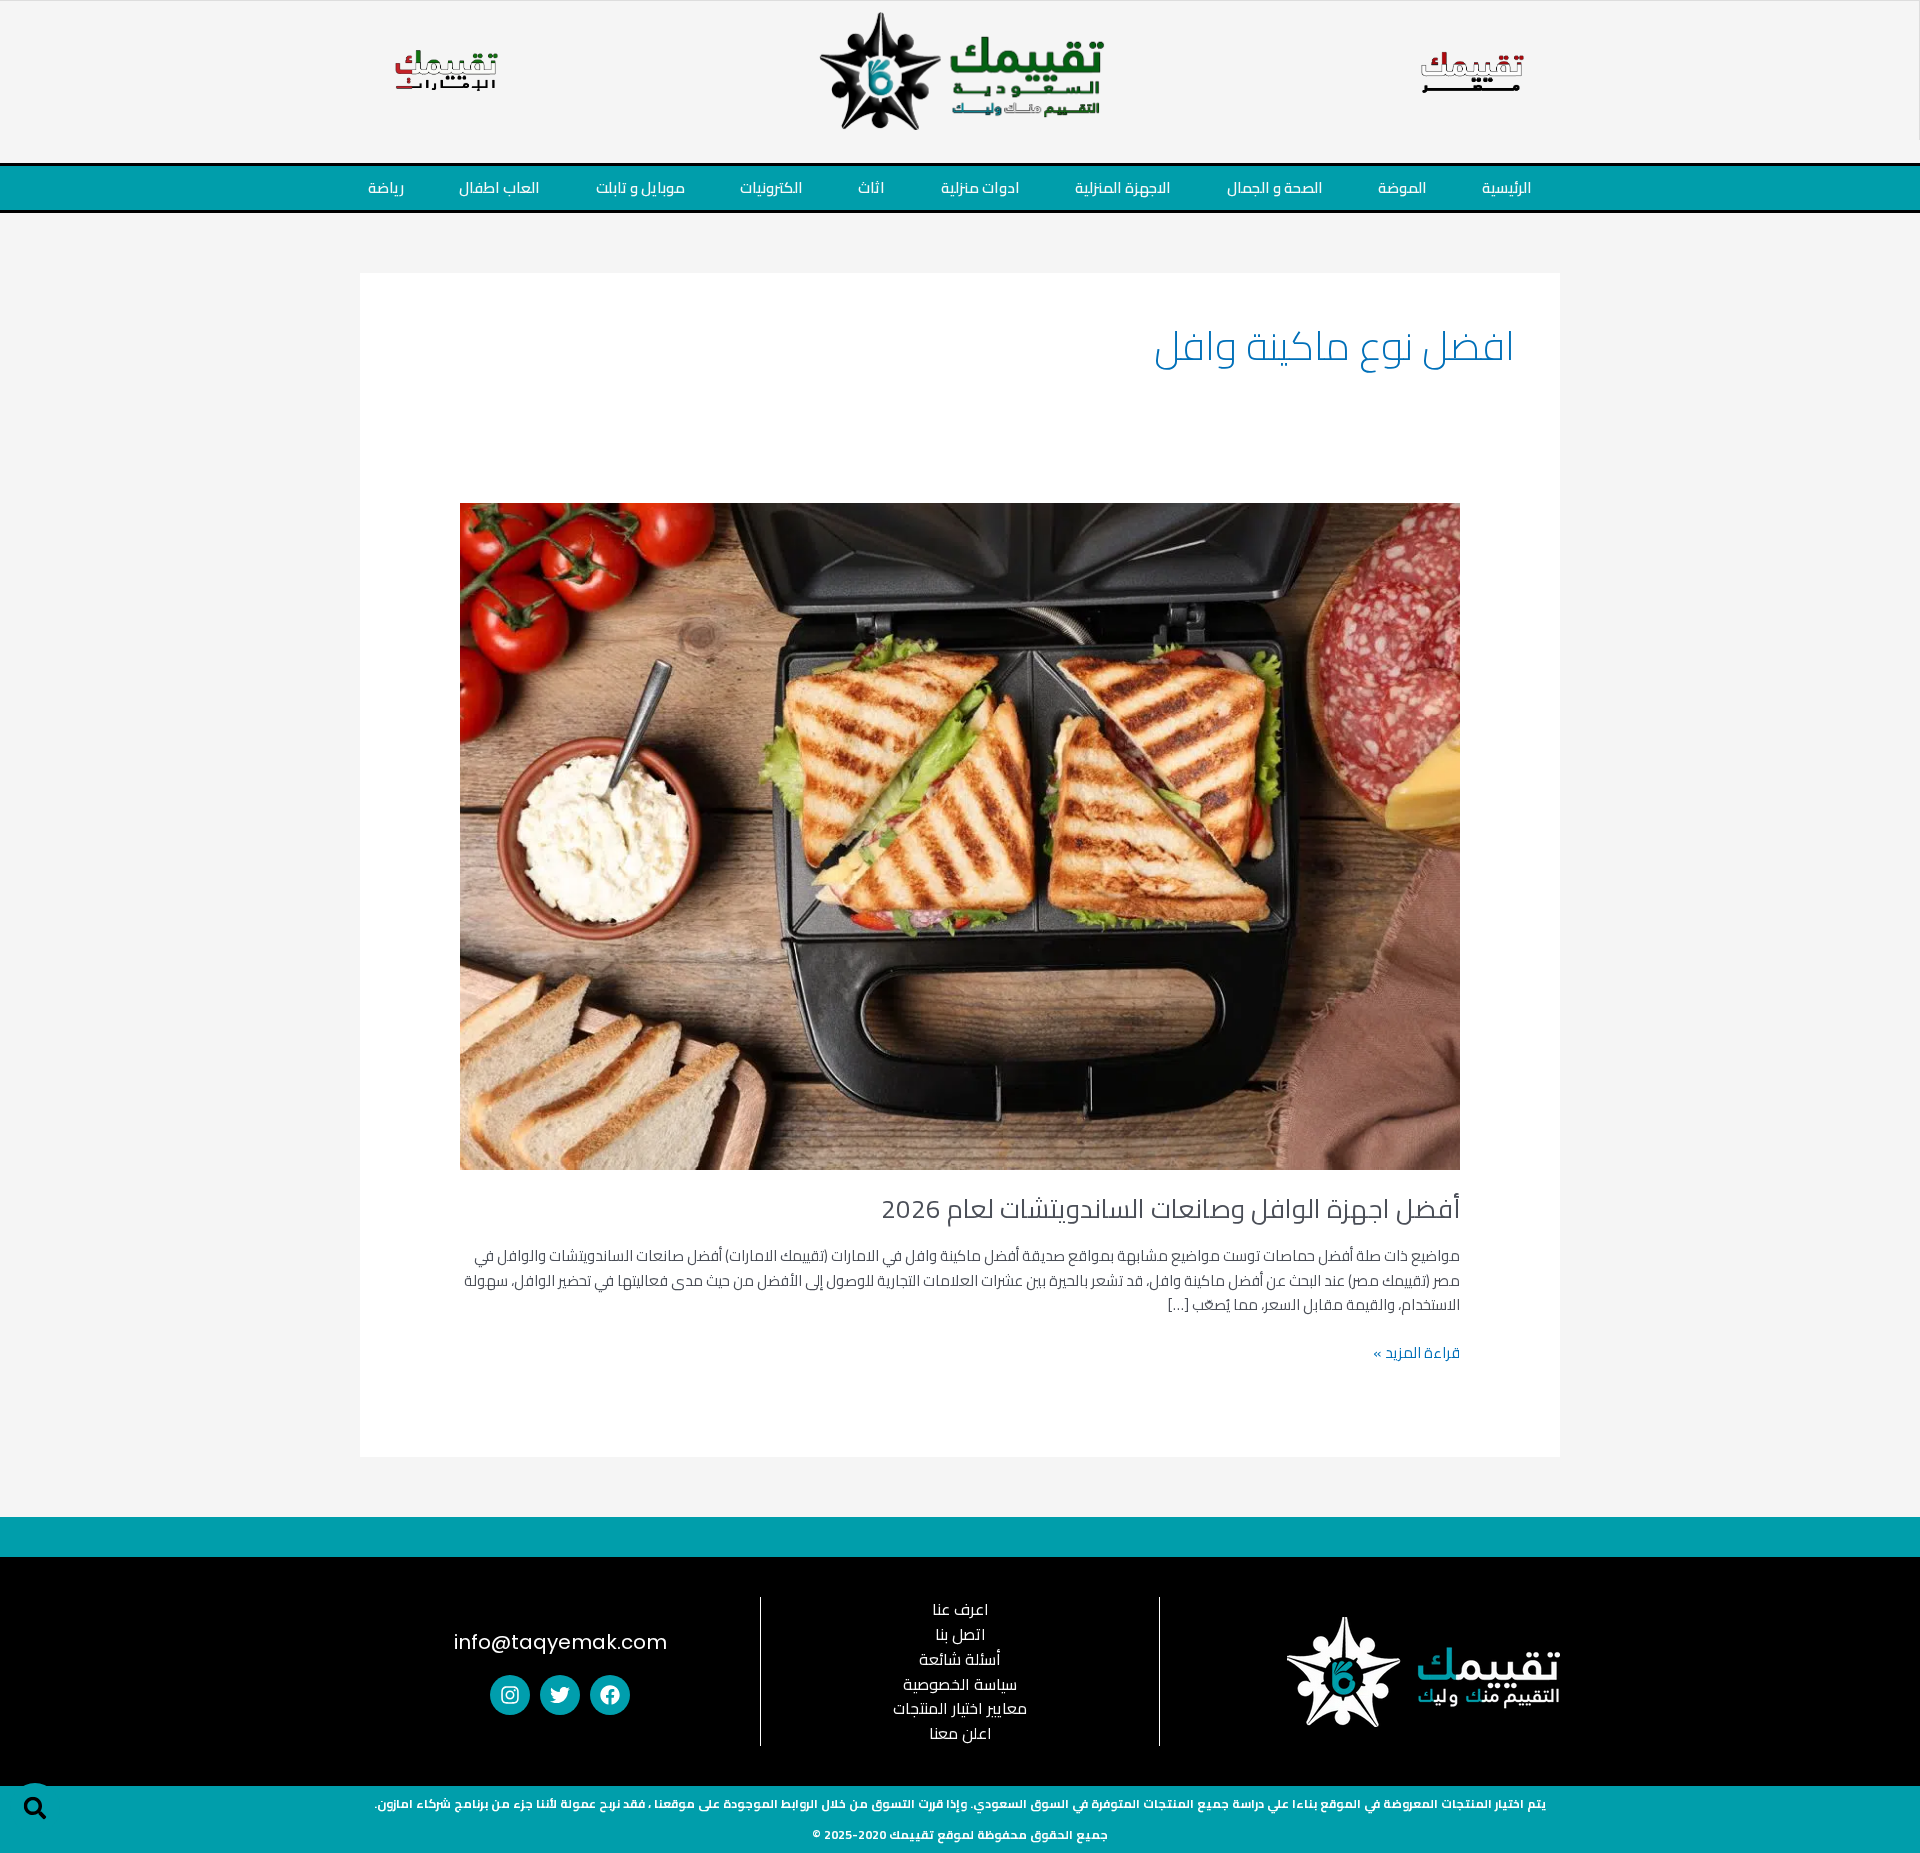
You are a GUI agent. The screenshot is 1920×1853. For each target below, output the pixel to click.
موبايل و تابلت (640, 187)
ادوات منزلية (980, 187)
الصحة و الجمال (1275, 187)
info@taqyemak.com (560, 1642)
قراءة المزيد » (1416, 1353)
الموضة (1402, 187)
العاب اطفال (499, 187)
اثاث (871, 187)
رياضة (386, 187)
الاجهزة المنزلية (1123, 187)
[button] (35, 1808)
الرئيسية (1507, 187)
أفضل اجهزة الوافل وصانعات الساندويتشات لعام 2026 (1170, 1208)
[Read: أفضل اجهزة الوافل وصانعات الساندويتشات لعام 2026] (960, 834)
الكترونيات (771, 187)
